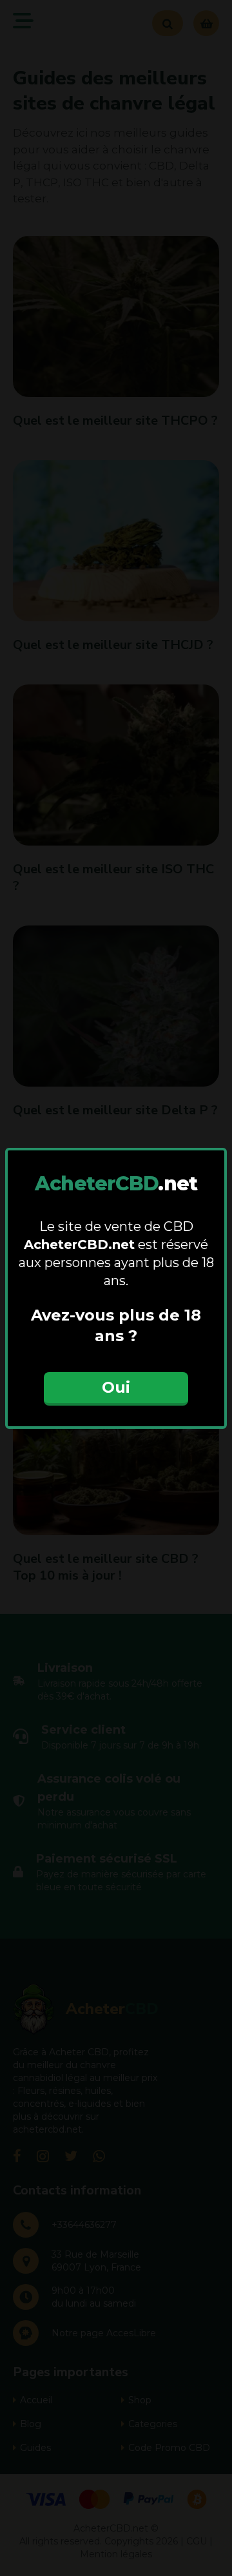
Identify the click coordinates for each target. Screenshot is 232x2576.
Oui (116, 1387)
